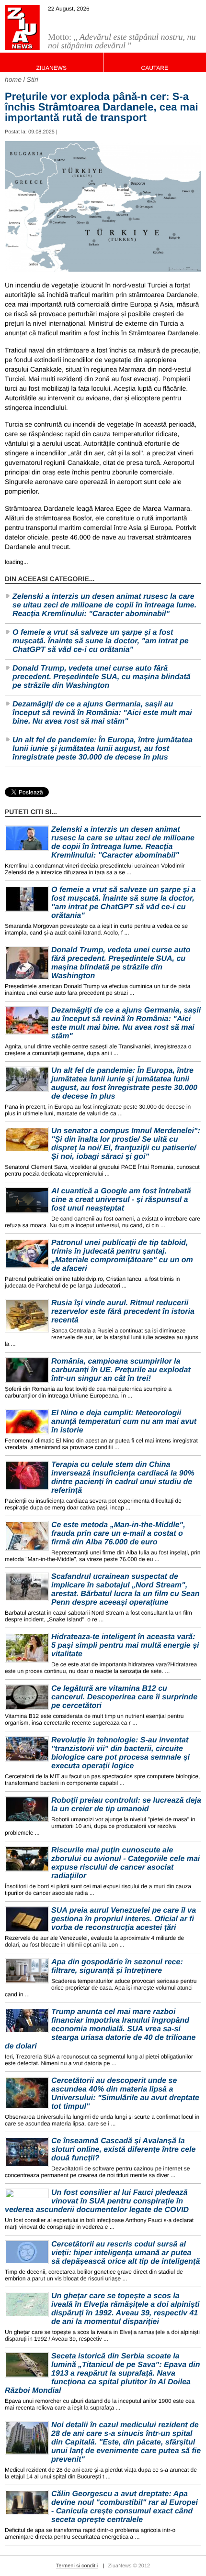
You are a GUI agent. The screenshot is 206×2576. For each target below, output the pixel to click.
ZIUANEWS (51, 68)
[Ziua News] (22, 27)
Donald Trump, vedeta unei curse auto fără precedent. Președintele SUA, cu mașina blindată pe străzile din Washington (102, 677)
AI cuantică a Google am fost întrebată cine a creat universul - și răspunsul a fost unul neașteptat (121, 1200)
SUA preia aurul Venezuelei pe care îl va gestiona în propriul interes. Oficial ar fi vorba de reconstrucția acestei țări (124, 1919)
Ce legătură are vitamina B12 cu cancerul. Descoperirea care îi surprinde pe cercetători (124, 1697)
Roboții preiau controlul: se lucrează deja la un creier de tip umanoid (126, 1805)
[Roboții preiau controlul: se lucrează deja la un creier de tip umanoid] (27, 1809)
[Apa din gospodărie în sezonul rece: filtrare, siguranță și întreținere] (27, 1971)
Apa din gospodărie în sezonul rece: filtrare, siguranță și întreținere (117, 1966)
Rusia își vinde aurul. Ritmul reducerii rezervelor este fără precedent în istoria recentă (123, 1312)
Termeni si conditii (77, 2566)
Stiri (33, 79)
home (13, 79)
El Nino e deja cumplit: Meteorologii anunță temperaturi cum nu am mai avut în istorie (124, 1422)
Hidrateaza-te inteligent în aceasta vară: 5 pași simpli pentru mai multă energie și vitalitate (125, 1646)
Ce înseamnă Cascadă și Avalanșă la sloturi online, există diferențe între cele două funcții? (123, 2150)
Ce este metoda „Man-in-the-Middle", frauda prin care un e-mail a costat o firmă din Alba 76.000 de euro (118, 1534)
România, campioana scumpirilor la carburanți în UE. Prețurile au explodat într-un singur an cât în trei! (121, 1370)
